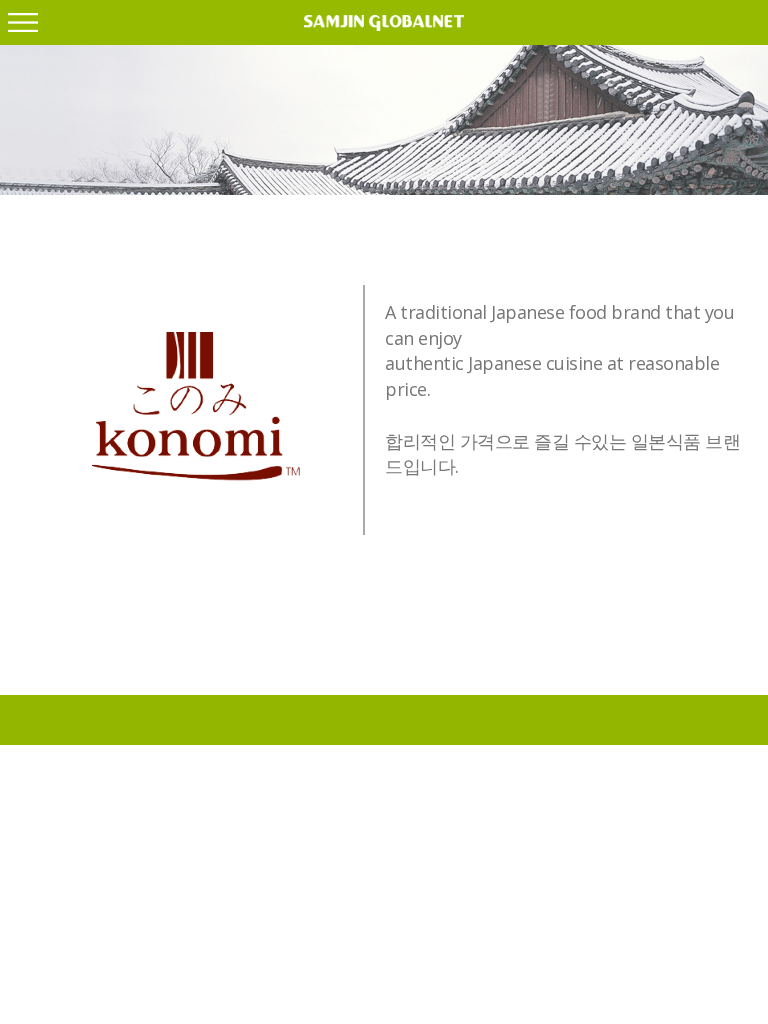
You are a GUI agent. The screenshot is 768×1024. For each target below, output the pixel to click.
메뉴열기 (22, 22)
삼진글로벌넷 (384, 22)
